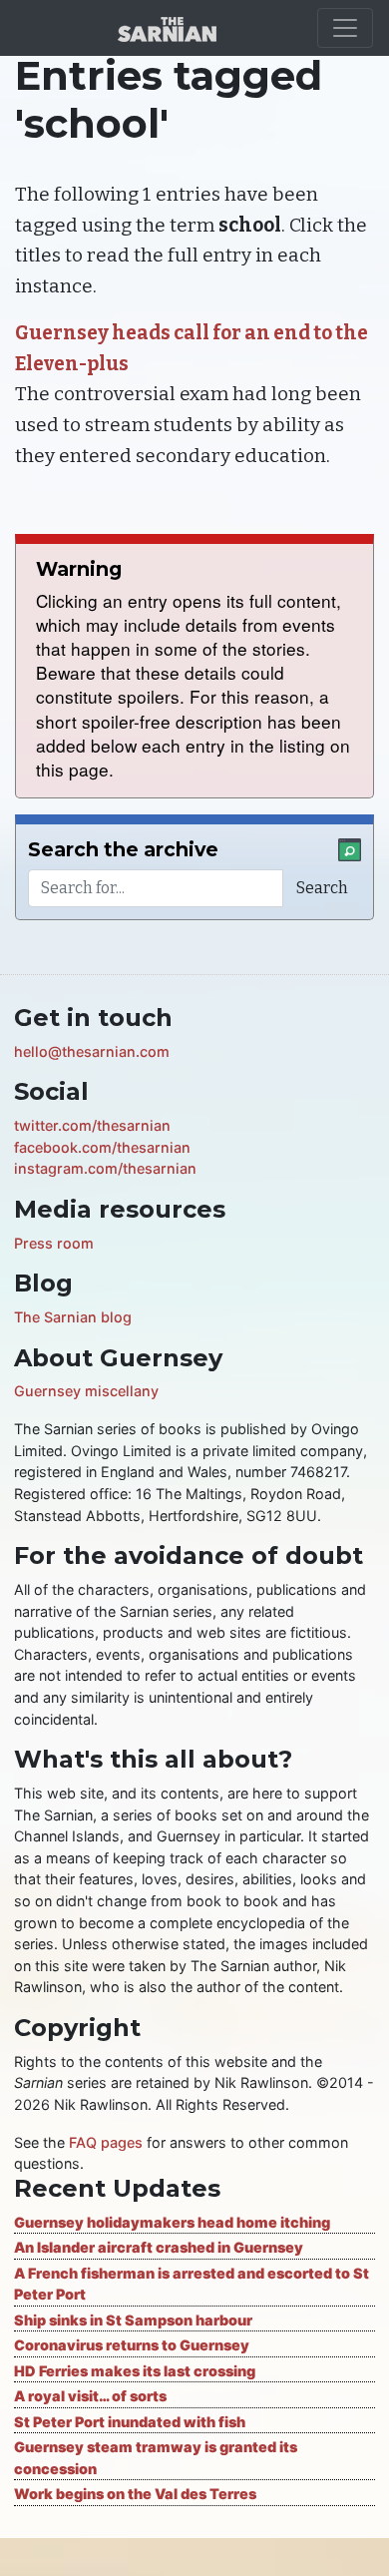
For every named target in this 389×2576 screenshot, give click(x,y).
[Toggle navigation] (345, 28)
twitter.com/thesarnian (92, 1125)
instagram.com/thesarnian (105, 1168)
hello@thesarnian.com (92, 1051)
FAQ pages (106, 2142)
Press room (54, 1243)
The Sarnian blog (73, 1317)
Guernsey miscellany (86, 1391)
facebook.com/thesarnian (102, 1147)
